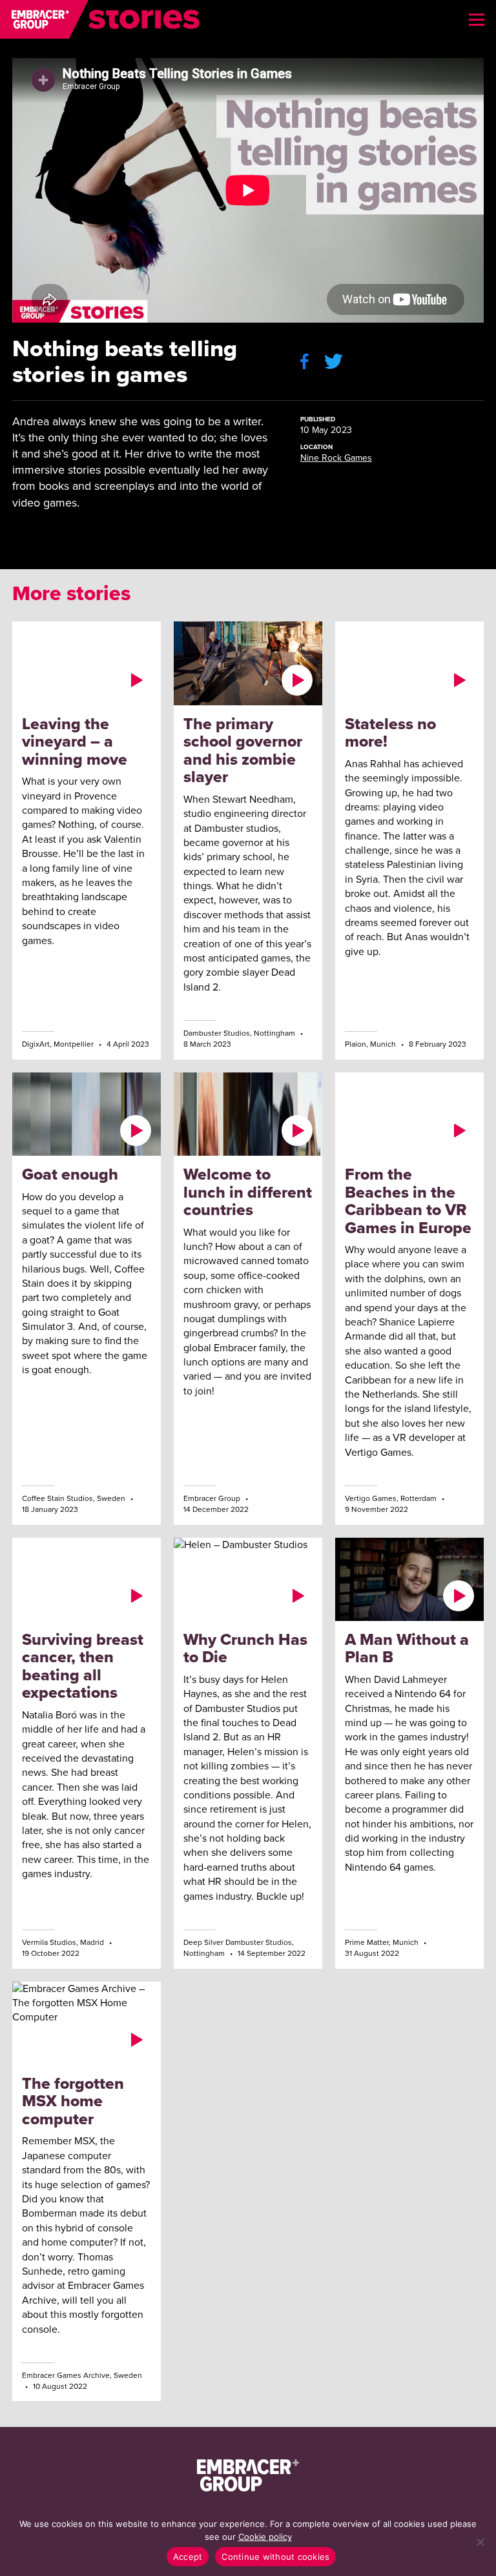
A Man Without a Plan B (407, 1648)
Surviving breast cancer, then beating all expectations (83, 1666)
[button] (477, 19)
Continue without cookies (275, 2557)
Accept (188, 2557)
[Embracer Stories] (100, 19)
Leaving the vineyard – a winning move (75, 741)
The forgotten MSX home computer (73, 2101)
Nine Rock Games (336, 458)
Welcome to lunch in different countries (248, 1192)
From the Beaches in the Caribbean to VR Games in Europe (408, 1201)
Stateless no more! (390, 733)
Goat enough (70, 1174)
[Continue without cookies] (480, 2542)
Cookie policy (265, 2537)
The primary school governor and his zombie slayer (243, 750)
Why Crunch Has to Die (245, 1648)
